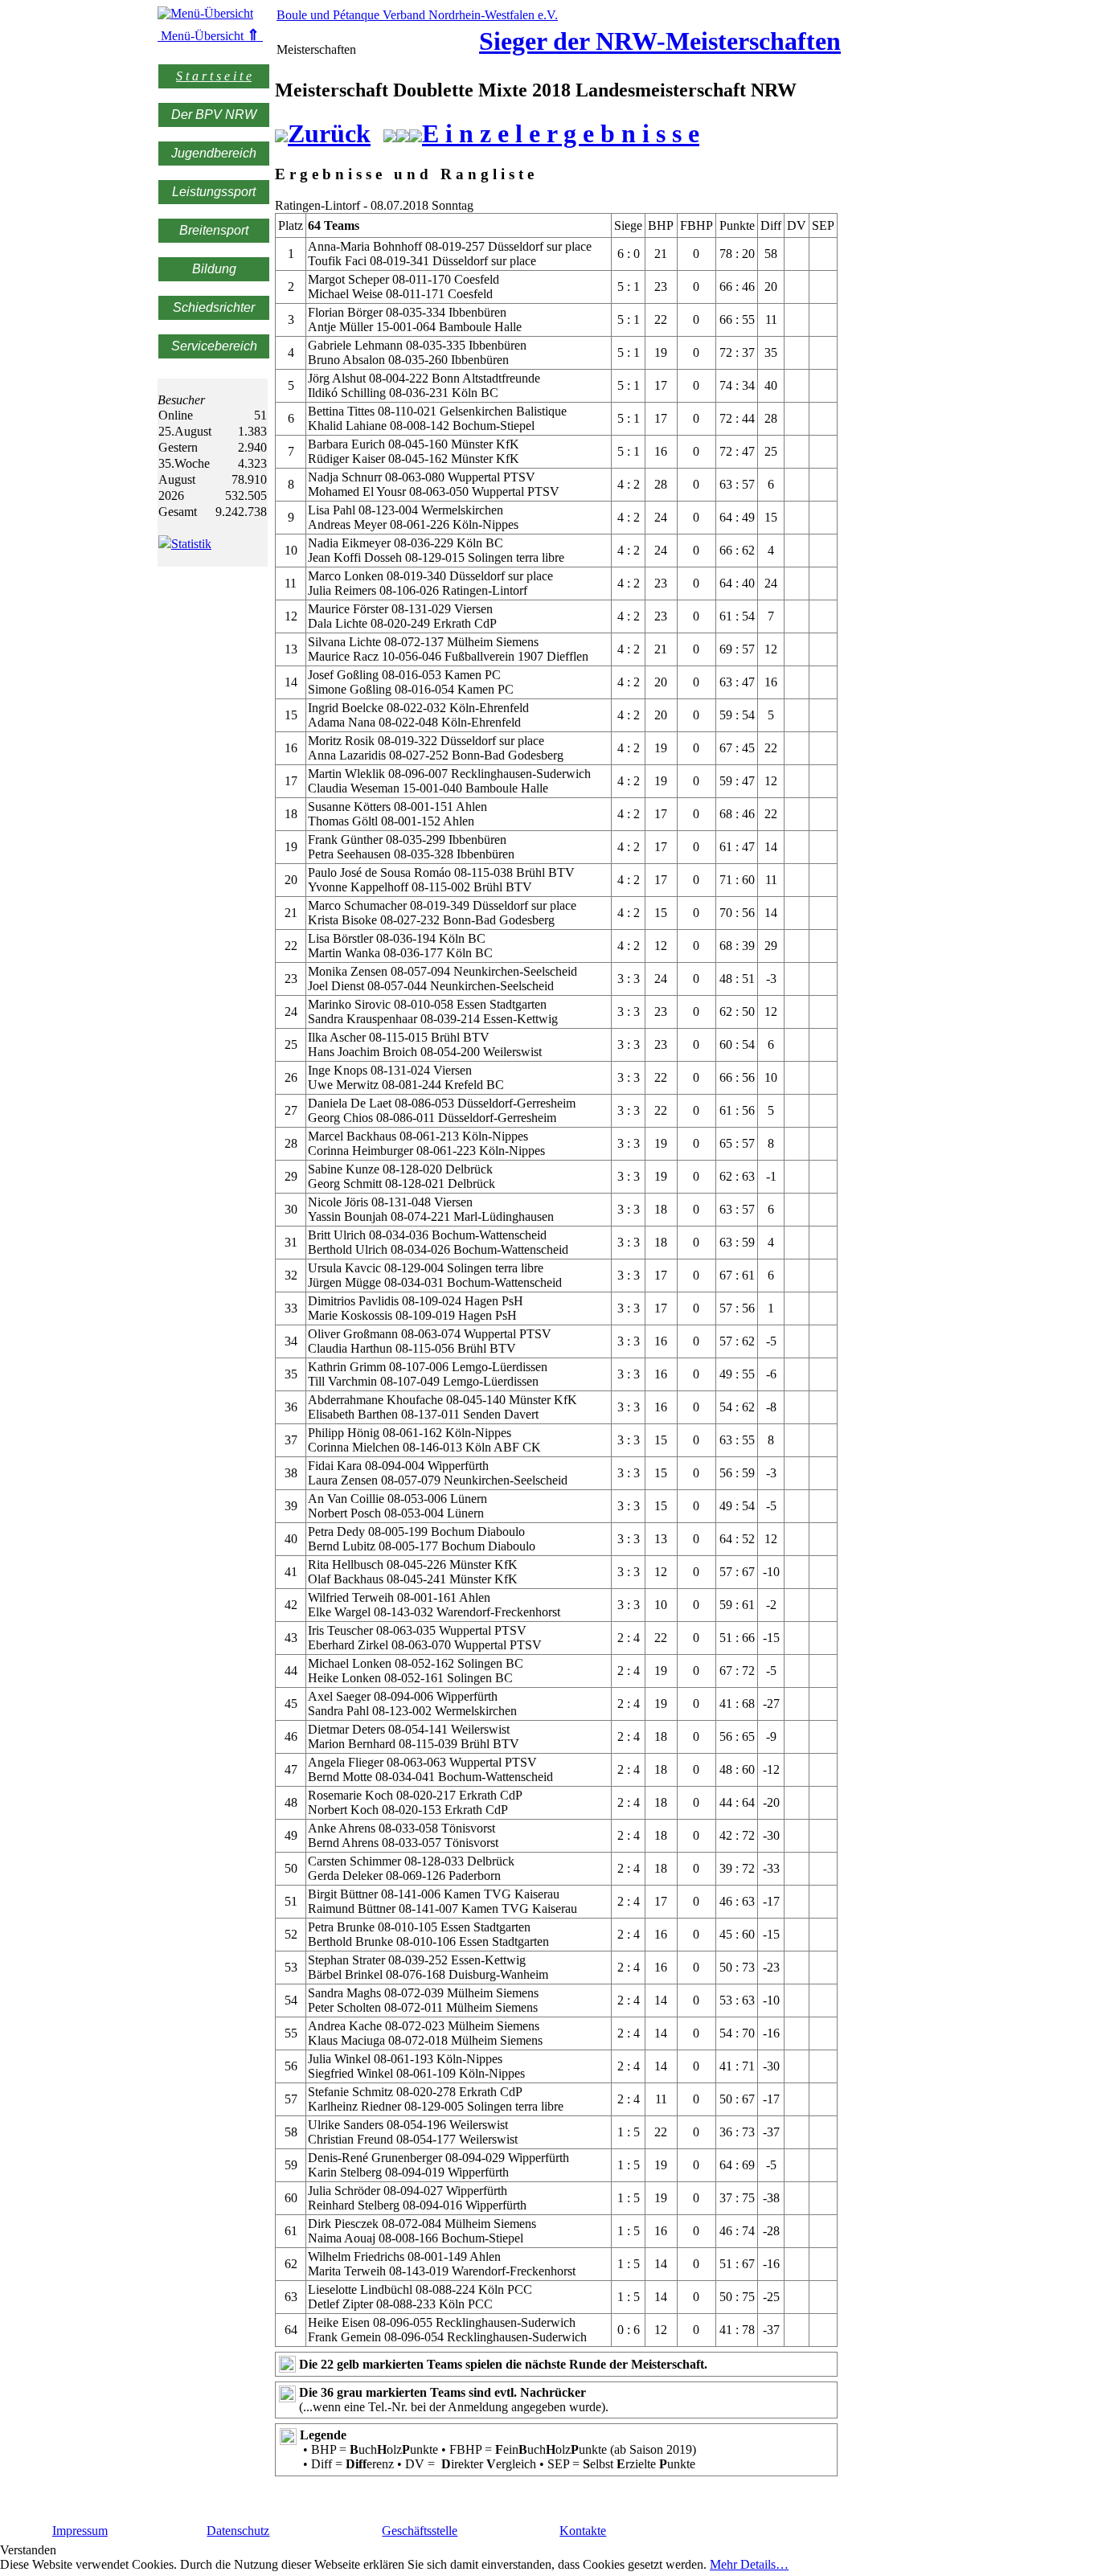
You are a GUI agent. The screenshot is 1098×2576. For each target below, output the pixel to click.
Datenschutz (238, 2531)
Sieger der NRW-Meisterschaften (660, 41)
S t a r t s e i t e (214, 76)
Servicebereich (214, 346)
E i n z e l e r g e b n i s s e (561, 133)
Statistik (191, 544)
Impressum (80, 2531)
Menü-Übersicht (209, 36)
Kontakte (583, 2531)
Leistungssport (214, 192)
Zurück (329, 133)
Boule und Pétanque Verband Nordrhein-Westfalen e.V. (417, 15)
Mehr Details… (749, 2564)
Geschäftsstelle (420, 2531)
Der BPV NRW (214, 115)
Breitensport (214, 230)
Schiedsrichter (214, 307)
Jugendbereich (214, 153)
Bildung (214, 269)
